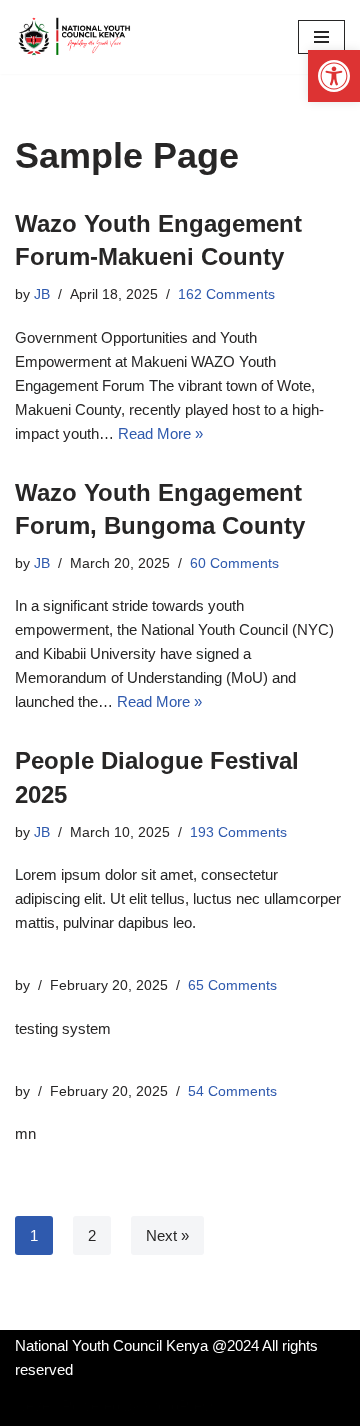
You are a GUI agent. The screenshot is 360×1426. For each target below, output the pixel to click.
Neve (32, 1405)
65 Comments (232, 985)
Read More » (160, 433)
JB (42, 294)
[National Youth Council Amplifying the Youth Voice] (75, 37)
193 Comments (238, 832)
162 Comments (226, 294)
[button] (334, 76)
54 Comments (232, 1091)
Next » (167, 1235)
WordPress (181, 1405)
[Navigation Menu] (321, 37)
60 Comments (234, 563)
